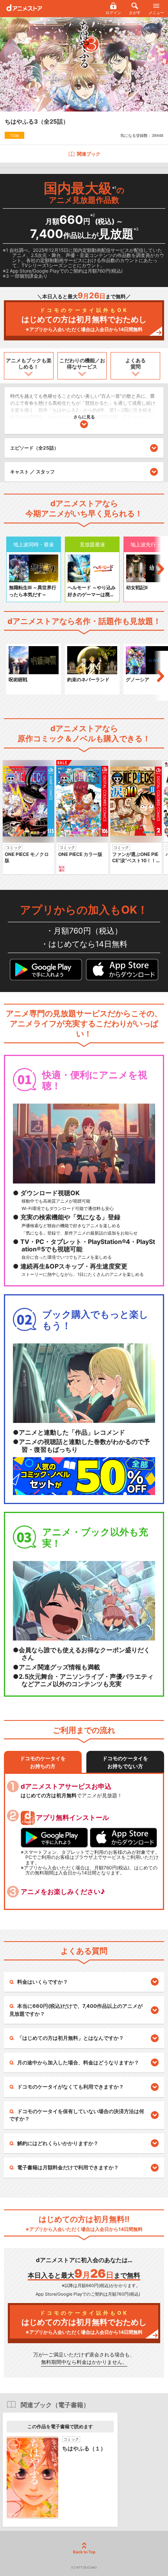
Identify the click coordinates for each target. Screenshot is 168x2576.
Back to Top (84, 2552)
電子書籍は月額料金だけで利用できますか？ (68, 2167)
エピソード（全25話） (34, 448)
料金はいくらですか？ (43, 1982)
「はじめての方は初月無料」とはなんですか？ (71, 2038)
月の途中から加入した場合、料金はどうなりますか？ (78, 2062)
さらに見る (84, 417)
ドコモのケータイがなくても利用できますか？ (71, 2087)
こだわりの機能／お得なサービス (82, 363)
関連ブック (89, 154)
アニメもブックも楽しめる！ (29, 363)
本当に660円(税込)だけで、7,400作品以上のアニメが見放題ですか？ (76, 2010)
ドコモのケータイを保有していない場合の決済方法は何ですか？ (77, 2115)
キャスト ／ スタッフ (32, 472)
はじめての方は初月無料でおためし (84, 320)
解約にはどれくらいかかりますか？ (58, 2143)
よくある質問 (136, 363)
